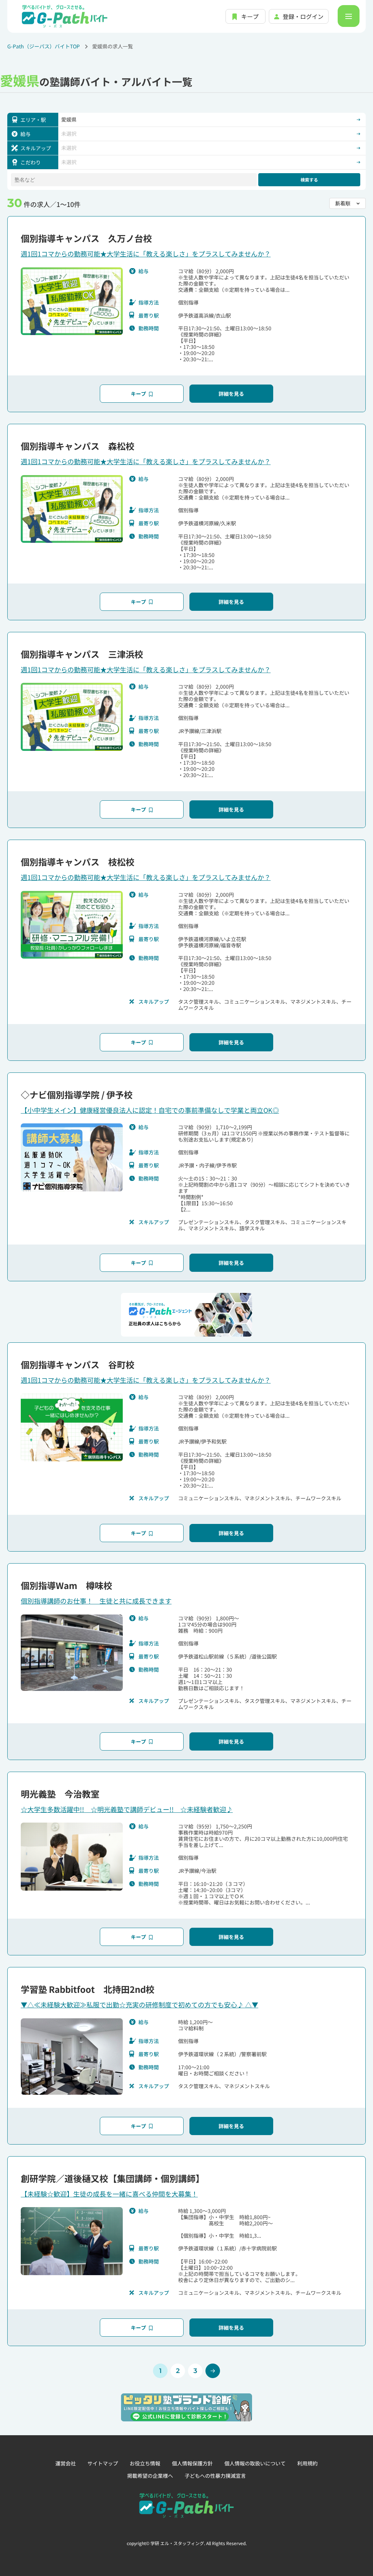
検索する (309, 180)
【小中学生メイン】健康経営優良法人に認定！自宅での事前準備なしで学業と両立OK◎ (150, 1110)
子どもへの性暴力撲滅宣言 (215, 2476)
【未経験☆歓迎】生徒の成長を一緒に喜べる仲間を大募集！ (109, 2194)
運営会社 (66, 2463)
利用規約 (307, 2463)
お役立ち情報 (145, 2463)
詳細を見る (231, 394)
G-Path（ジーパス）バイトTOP (44, 46)
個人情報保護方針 (192, 2463)
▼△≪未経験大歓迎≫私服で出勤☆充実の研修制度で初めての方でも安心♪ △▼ (140, 2004)
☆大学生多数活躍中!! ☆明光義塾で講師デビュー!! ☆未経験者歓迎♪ (127, 1809)
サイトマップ (103, 2463)
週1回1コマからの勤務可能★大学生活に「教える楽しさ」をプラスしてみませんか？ (146, 254)
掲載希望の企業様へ (150, 2476)
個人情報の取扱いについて (255, 2463)
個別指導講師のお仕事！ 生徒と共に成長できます (96, 1601)
